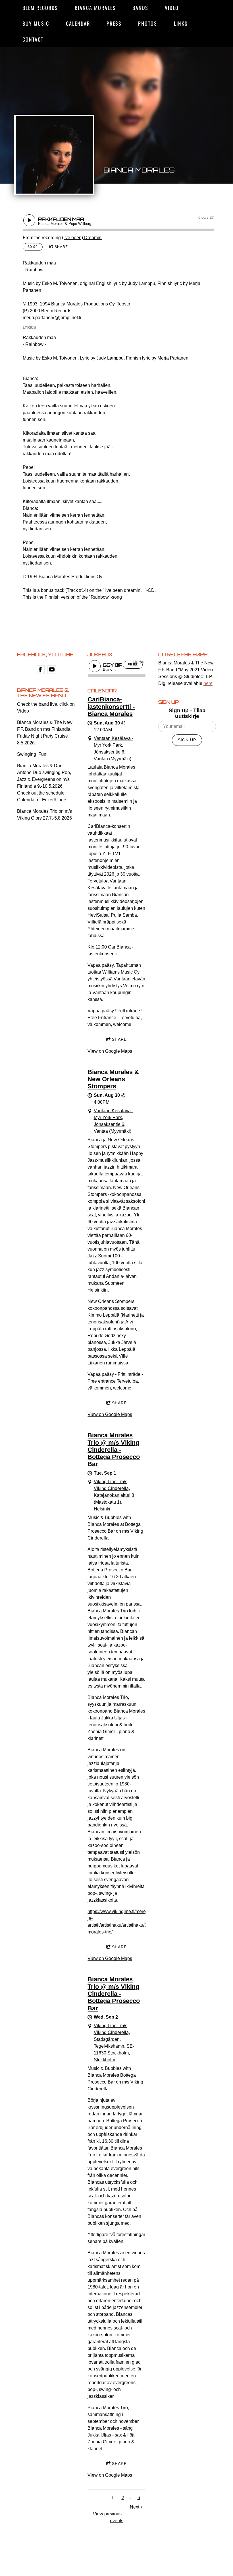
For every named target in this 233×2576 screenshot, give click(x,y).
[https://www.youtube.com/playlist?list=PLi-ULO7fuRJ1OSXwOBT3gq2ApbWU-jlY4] (52, 670)
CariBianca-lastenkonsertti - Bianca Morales (111, 707)
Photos (148, 23)
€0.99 (33, 247)
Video (172, 8)
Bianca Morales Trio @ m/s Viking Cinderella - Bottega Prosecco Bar (114, 1450)
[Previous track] (136, 662)
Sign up (187, 740)
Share (61, 247)
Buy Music (36, 23)
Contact (33, 39)
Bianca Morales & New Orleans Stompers (113, 1079)
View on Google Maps (110, 1051)
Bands (140, 8)
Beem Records (40, 8)
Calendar (78, 23)
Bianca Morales (95, 8)
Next (135, 2507)
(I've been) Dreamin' (82, 238)
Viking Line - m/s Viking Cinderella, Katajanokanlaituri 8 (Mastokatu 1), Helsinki (114, 1495)
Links (181, 23)
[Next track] (142, 662)
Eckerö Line (54, 800)
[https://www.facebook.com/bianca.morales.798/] (40, 670)
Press (114, 23)
